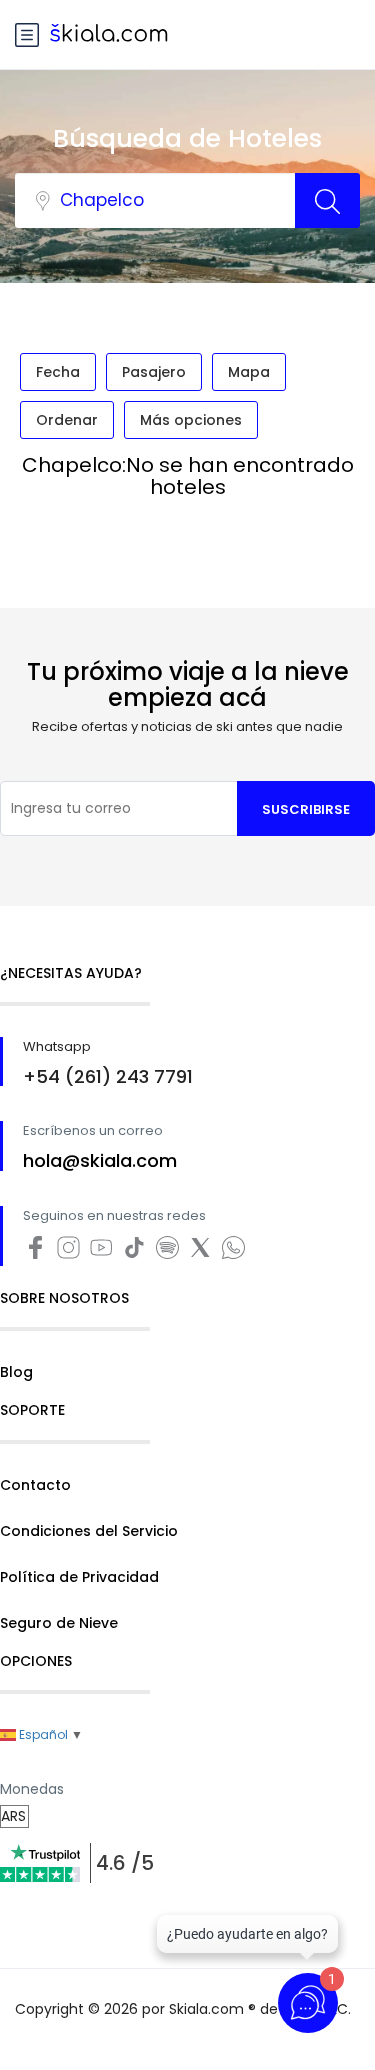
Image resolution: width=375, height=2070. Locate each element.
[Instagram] (72, 1255)
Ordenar (67, 420)
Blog (16, 1372)
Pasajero (154, 372)
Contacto (35, 1485)
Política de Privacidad (79, 1577)
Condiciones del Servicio (89, 1531)
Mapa (249, 372)
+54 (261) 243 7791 (108, 1076)
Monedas (32, 1789)
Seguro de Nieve (59, 1623)
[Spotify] (171, 1255)
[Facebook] (39, 1255)
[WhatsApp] (236, 1255)
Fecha (58, 372)
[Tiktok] (138, 1255)
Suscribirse (306, 809)
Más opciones (191, 420)
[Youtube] (105, 1255)
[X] (204, 1255)
